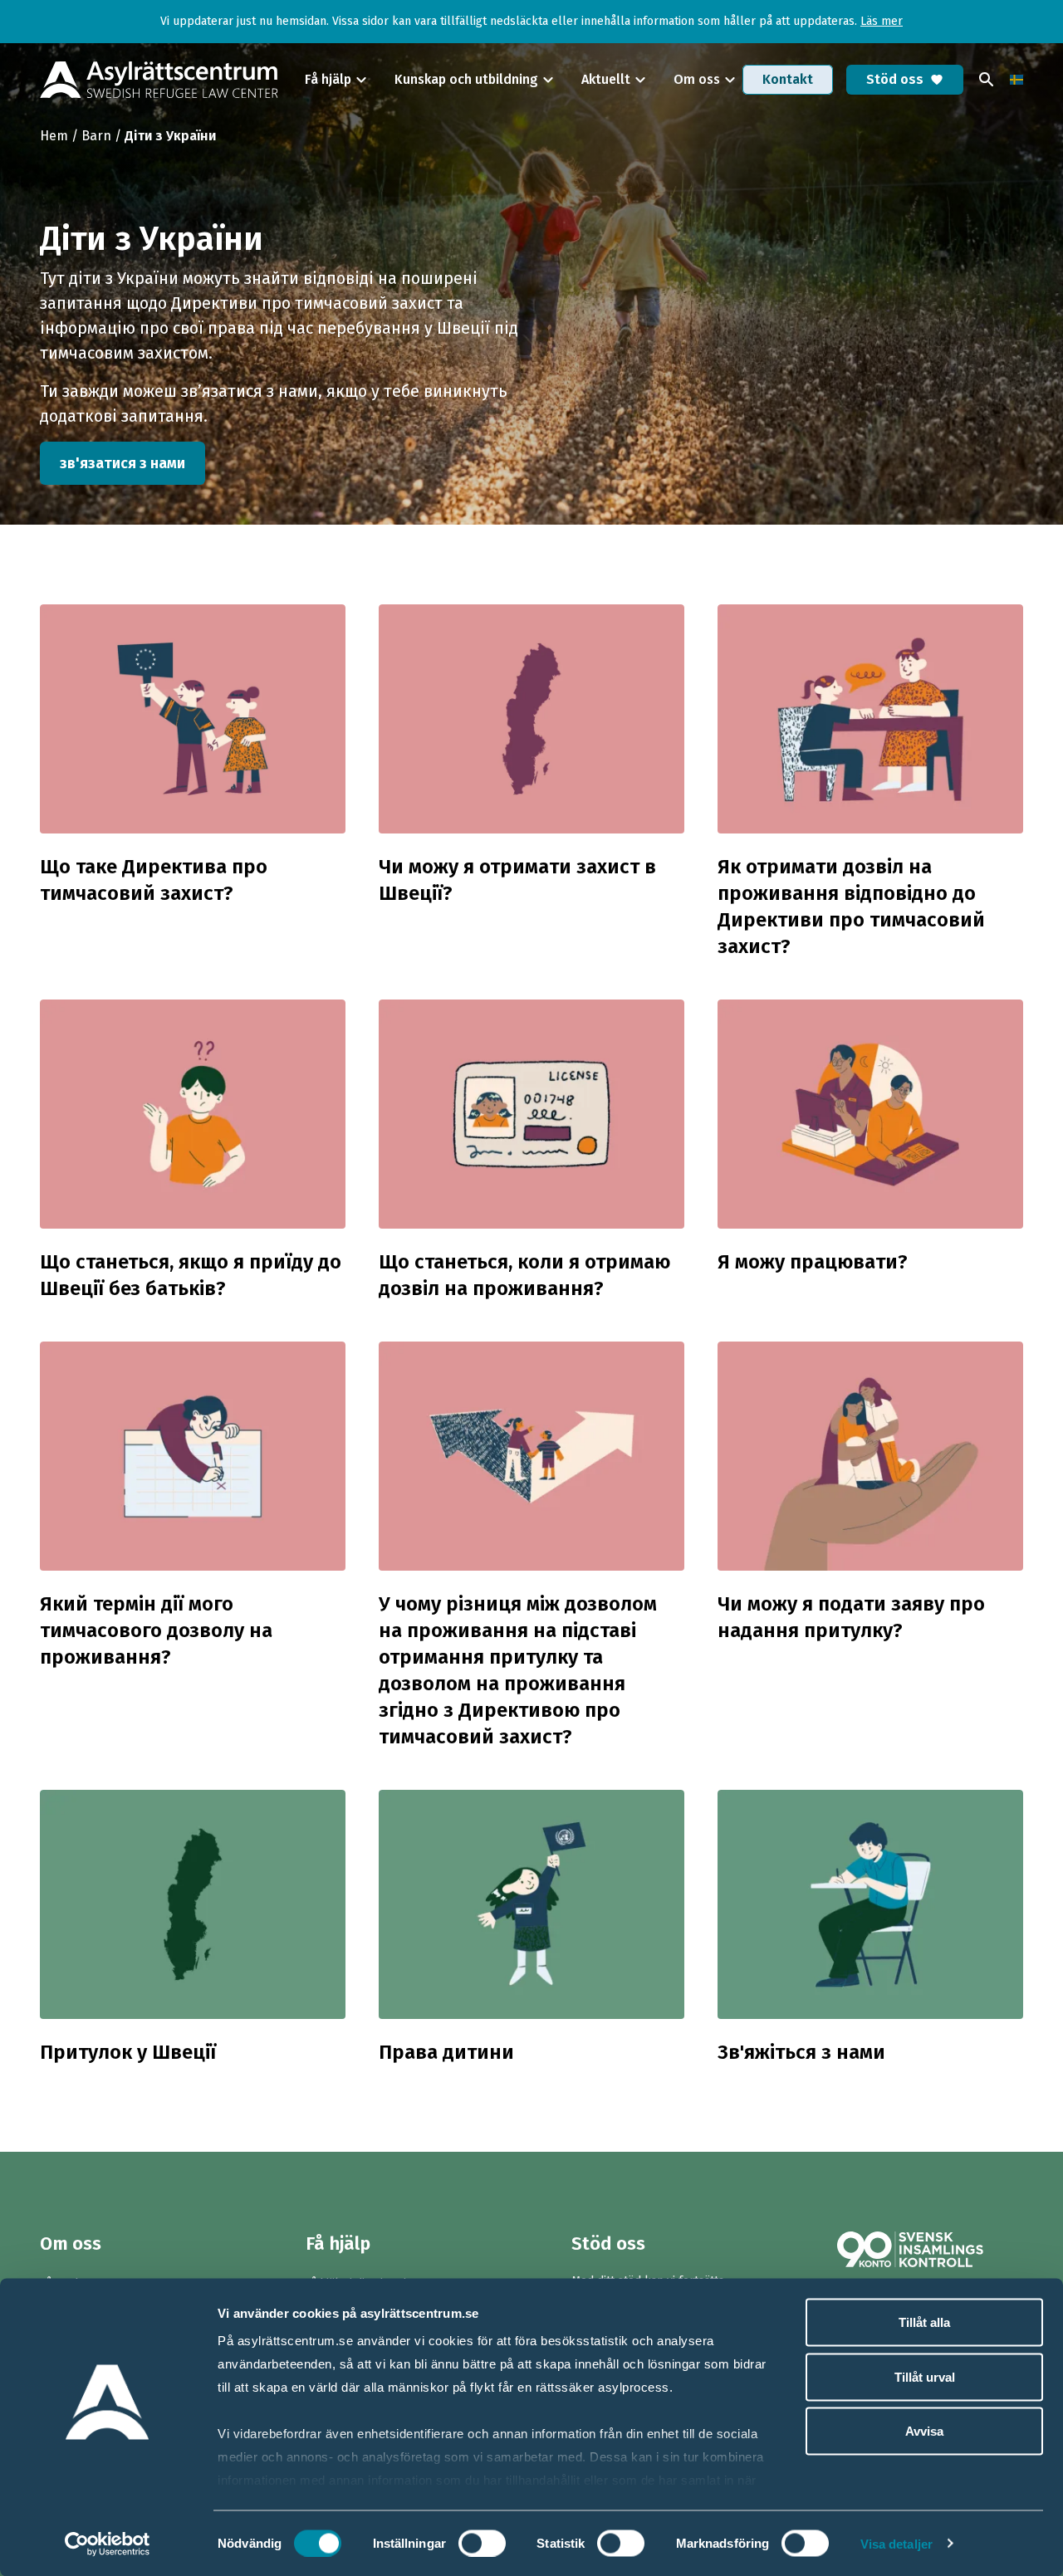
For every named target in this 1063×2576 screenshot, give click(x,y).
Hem (54, 136)
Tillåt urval (925, 2376)
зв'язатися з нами (122, 463)
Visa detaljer (896, 2543)
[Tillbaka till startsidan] (159, 80)
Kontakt (788, 79)
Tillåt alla (924, 2322)
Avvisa (924, 2431)
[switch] (482, 2543)
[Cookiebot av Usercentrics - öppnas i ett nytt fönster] (108, 2544)
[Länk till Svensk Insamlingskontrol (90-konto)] (930, 2249)
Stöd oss (905, 79)
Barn (96, 136)
